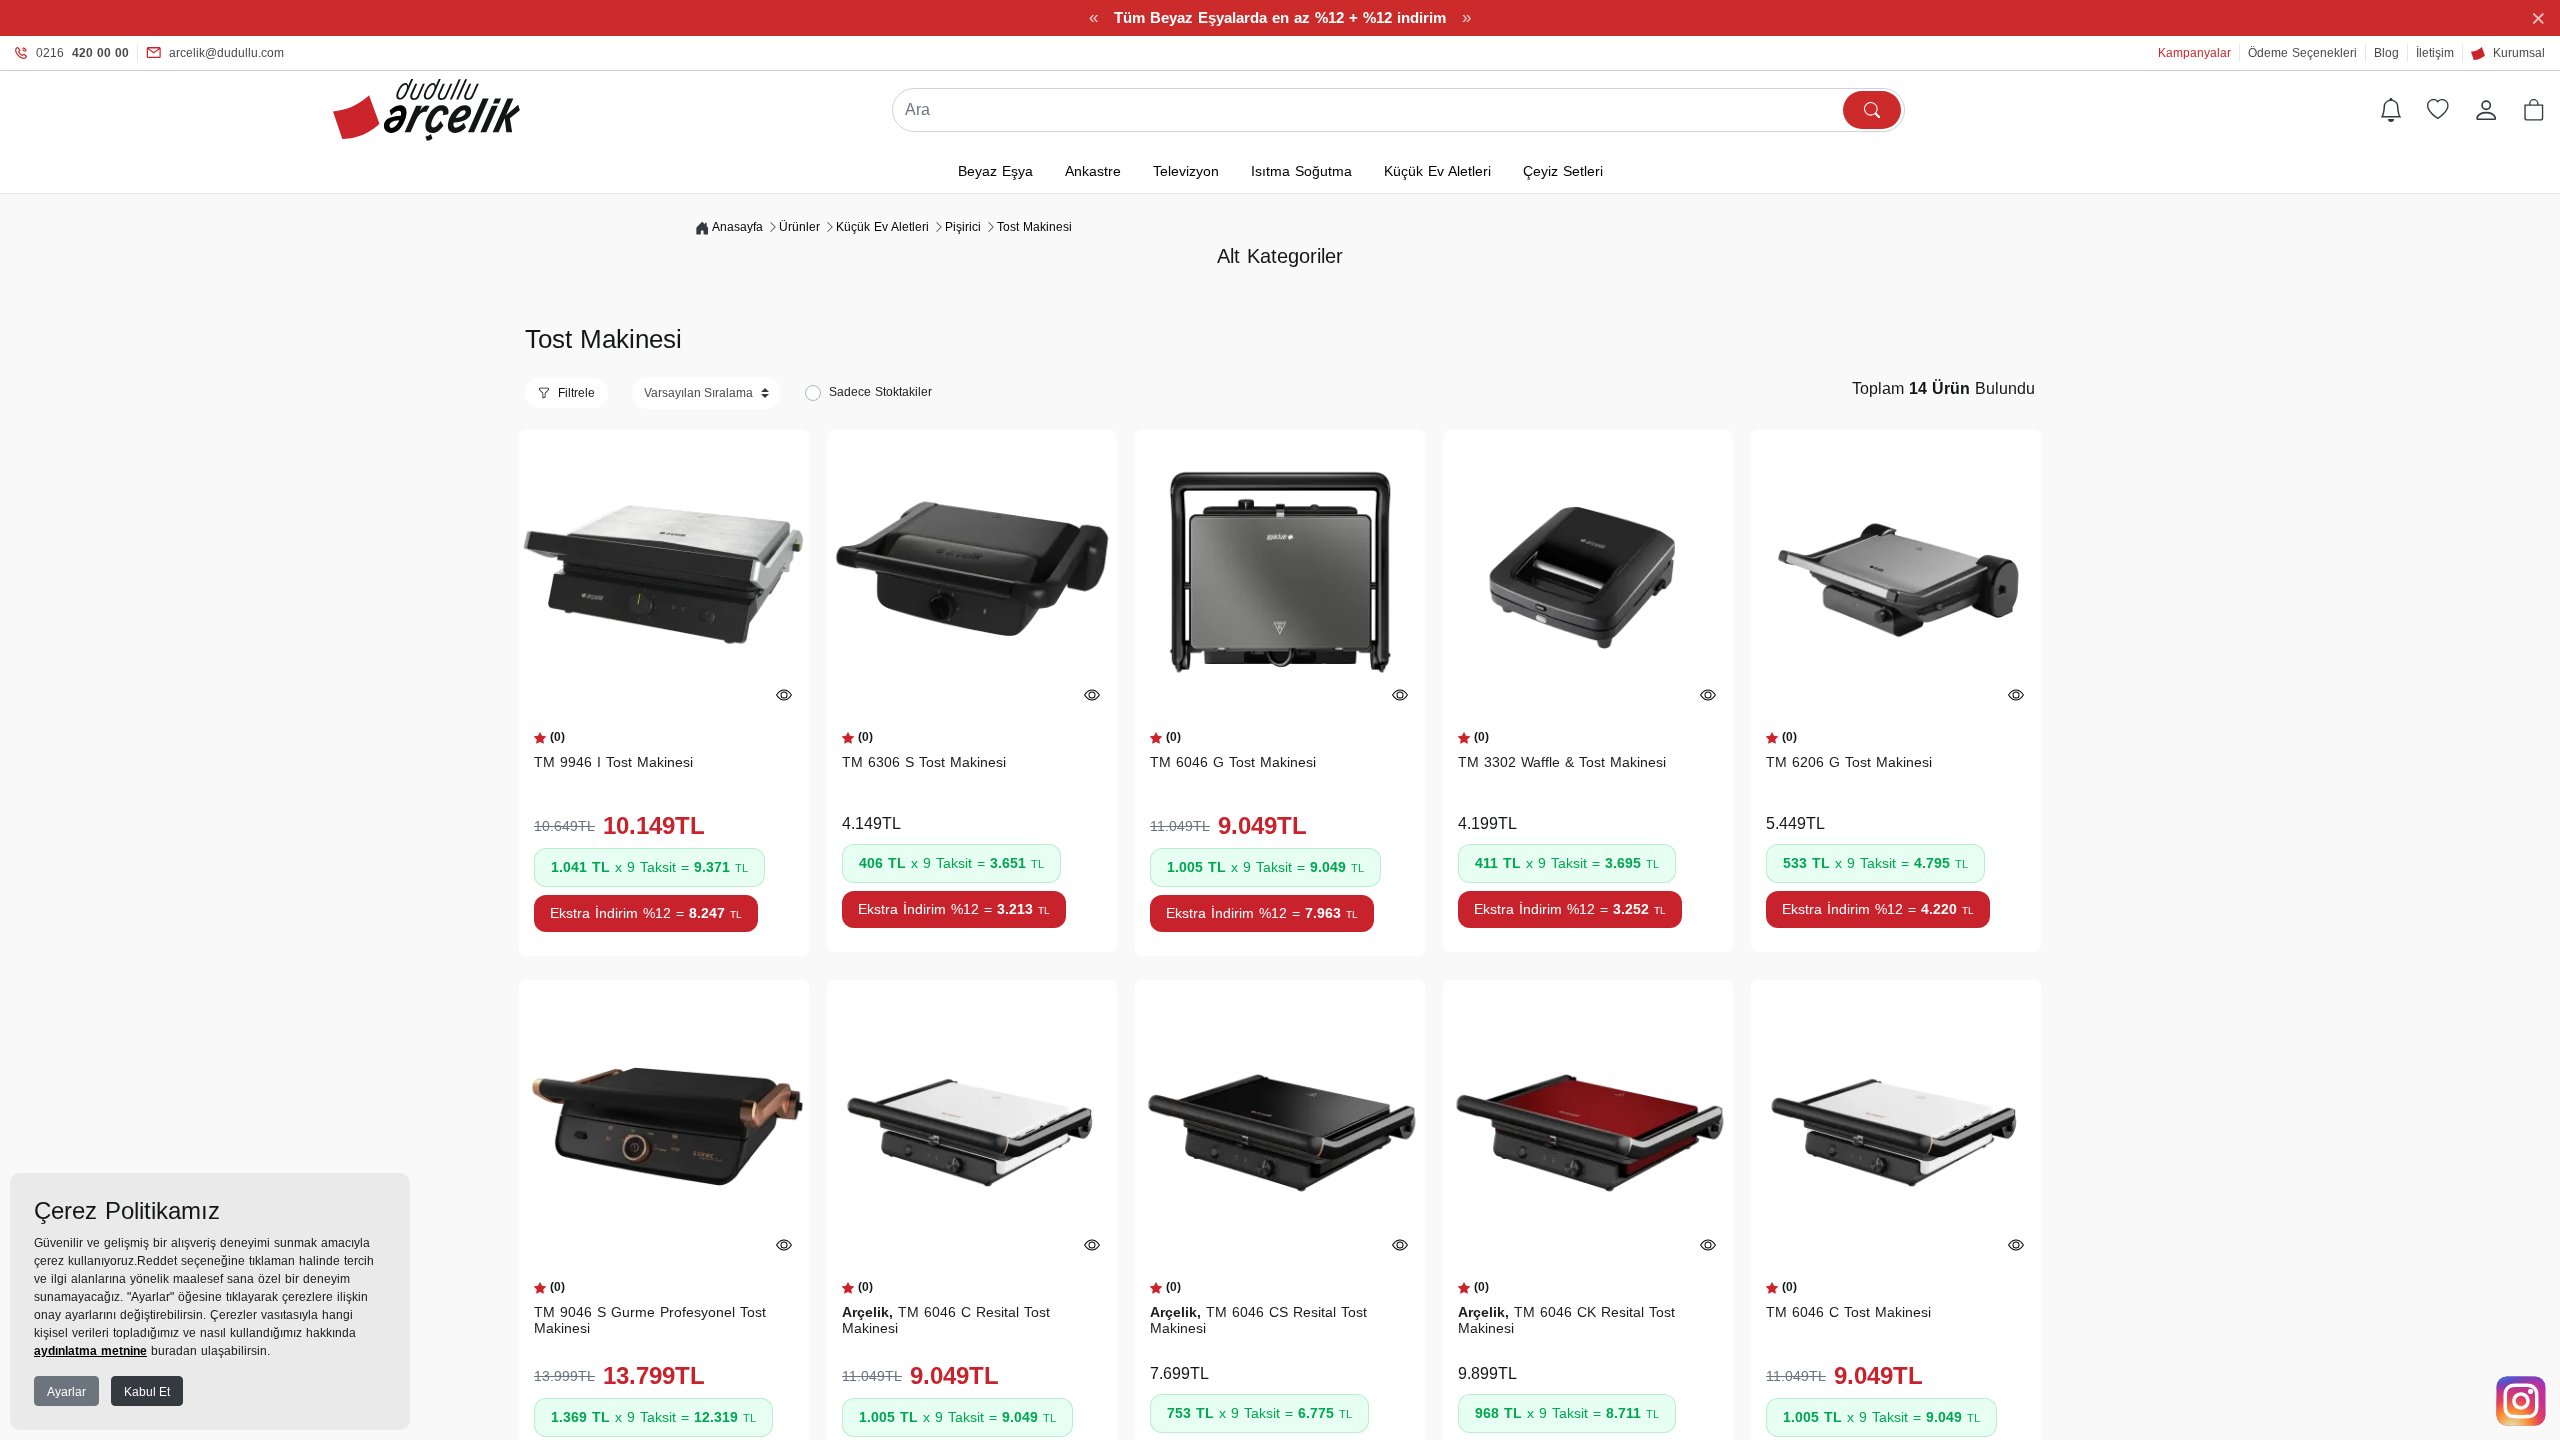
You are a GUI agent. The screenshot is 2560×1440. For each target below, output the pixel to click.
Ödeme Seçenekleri (2302, 53)
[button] (2534, 110)
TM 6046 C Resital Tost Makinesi (946, 1320)
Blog (2386, 53)
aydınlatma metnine (90, 1351)
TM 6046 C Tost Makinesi (1848, 1312)
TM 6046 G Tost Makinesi (1233, 762)
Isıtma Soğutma (1301, 171)
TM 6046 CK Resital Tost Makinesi (1566, 1320)
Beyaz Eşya (995, 171)
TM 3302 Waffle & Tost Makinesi (1562, 762)
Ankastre (1093, 171)
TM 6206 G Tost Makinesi (1849, 762)
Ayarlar (66, 1392)
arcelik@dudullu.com (226, 53)
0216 (82, 53)
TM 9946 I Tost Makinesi (613, 762)
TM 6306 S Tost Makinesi (924, 762)
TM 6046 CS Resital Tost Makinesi (1258, 1320)
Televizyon (1186, 171)
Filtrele (576, 393)
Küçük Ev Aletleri (1437, 171)
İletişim (2435, 53)
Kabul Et (147, 1392)
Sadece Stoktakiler (880, 392)
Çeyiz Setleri (1563, 171)
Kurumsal (2519, 53)
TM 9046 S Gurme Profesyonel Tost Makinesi (650, 1320)
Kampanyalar (2194, 53)
